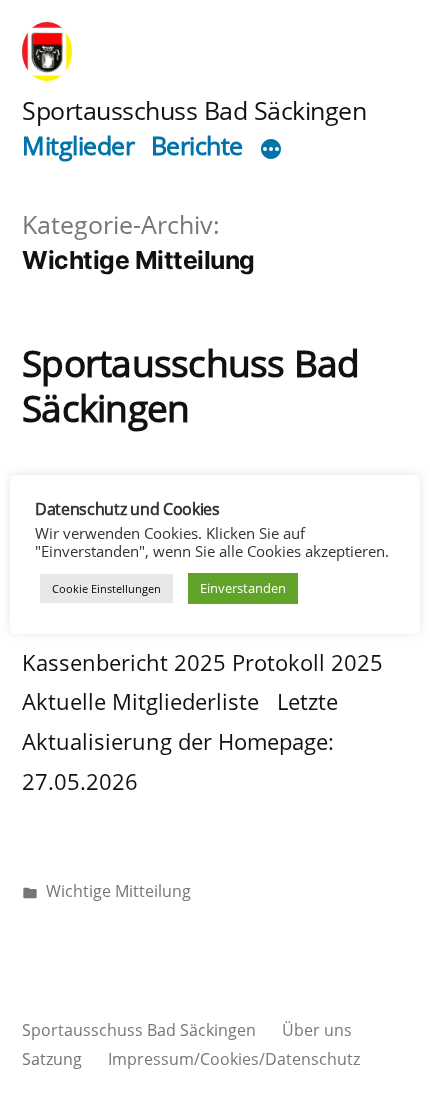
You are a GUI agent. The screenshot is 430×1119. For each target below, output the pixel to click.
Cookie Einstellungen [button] (106, 588)
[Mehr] (271, 150)
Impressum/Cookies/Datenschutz (234, 1059)
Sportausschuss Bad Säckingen (194, 110)
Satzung (52, 1059)
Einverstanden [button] (243, 588)
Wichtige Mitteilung (118, 891)
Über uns (317, 1030)
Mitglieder (78, 145)
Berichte (197, 145)
